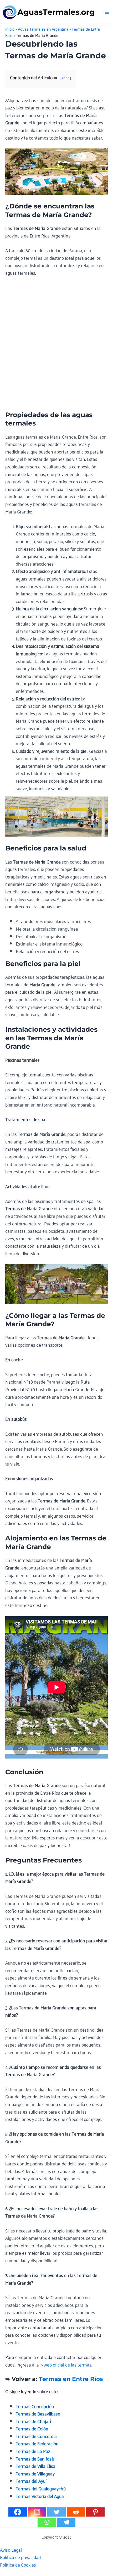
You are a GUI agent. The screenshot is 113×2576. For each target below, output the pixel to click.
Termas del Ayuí (31, 2481)
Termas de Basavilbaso (38, 2413)
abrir (65, 78)
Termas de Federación (37, 2443)
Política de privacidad (20, 2557)
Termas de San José (35, 2458)
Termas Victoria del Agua (40, 2496)
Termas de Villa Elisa (36, 2466)
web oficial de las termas (68, 2364)
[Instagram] (37, 2512)
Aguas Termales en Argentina (43, 29)
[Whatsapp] (47, 2522)
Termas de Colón (32, 2428)
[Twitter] (56, 2512)
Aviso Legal (11, 2550)
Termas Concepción (35, 2406)
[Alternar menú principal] (107, 12)
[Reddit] (76, 2512)
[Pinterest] (95, 2512)
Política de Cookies (18, 2564)
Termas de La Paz (33, 2451)
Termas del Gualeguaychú (41, 2488)
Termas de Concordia (36, 2436)
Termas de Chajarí (33, 2421)
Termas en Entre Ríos (71, 2379)
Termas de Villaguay (35, 2473)
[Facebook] (18, 2512)
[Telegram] (66, 2522)
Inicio (10, 29)
